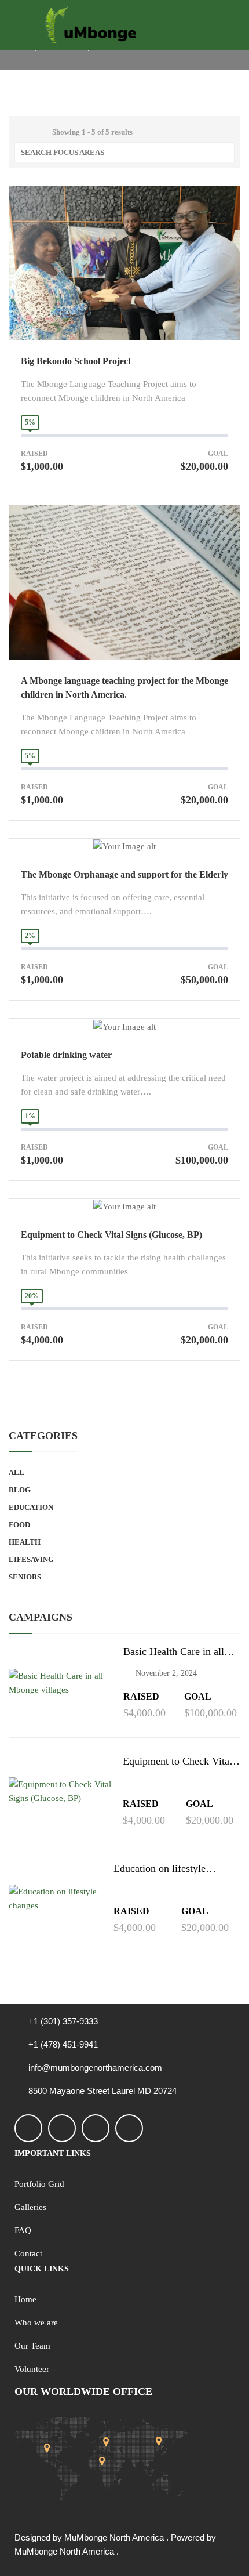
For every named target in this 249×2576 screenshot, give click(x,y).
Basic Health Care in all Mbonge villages (174, 1652)
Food (19, 1525)
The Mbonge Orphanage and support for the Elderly (124, 874)
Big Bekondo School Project (76, 361)
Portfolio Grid (39, 2184)
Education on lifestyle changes (160, 1869)
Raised (34, 454)
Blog (20, 1490)
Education (31, 1507)
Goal (218, 454)
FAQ (23, 2230)
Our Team (32, 2346)
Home (25, 2299)
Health (25, 1542)
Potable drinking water (66, 1055)
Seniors (25, 1577)
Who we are (36, 2323)
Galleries (30, 2207)
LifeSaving (31, 1559)
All (17, 1472)
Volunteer (32, 2369)
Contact (28, 2253)
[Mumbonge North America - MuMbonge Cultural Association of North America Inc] (91, 25)
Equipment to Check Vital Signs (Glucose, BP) (111, 1235)
